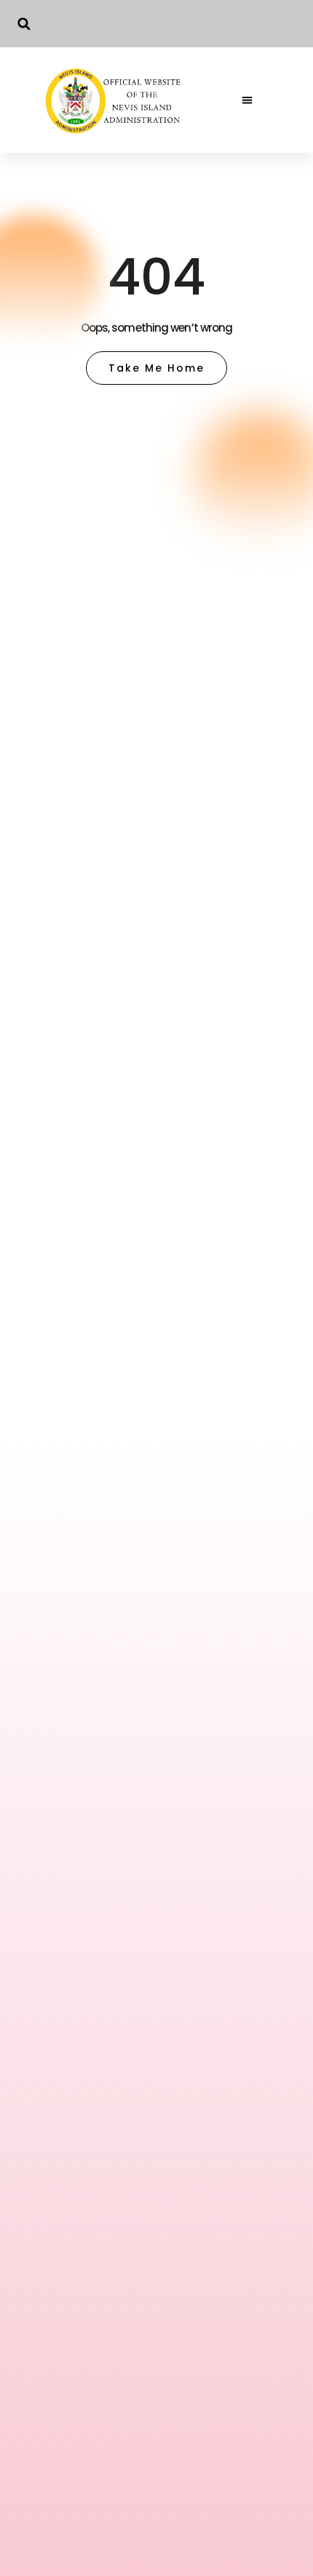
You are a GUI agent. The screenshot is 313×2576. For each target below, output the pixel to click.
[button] (24, 24)
